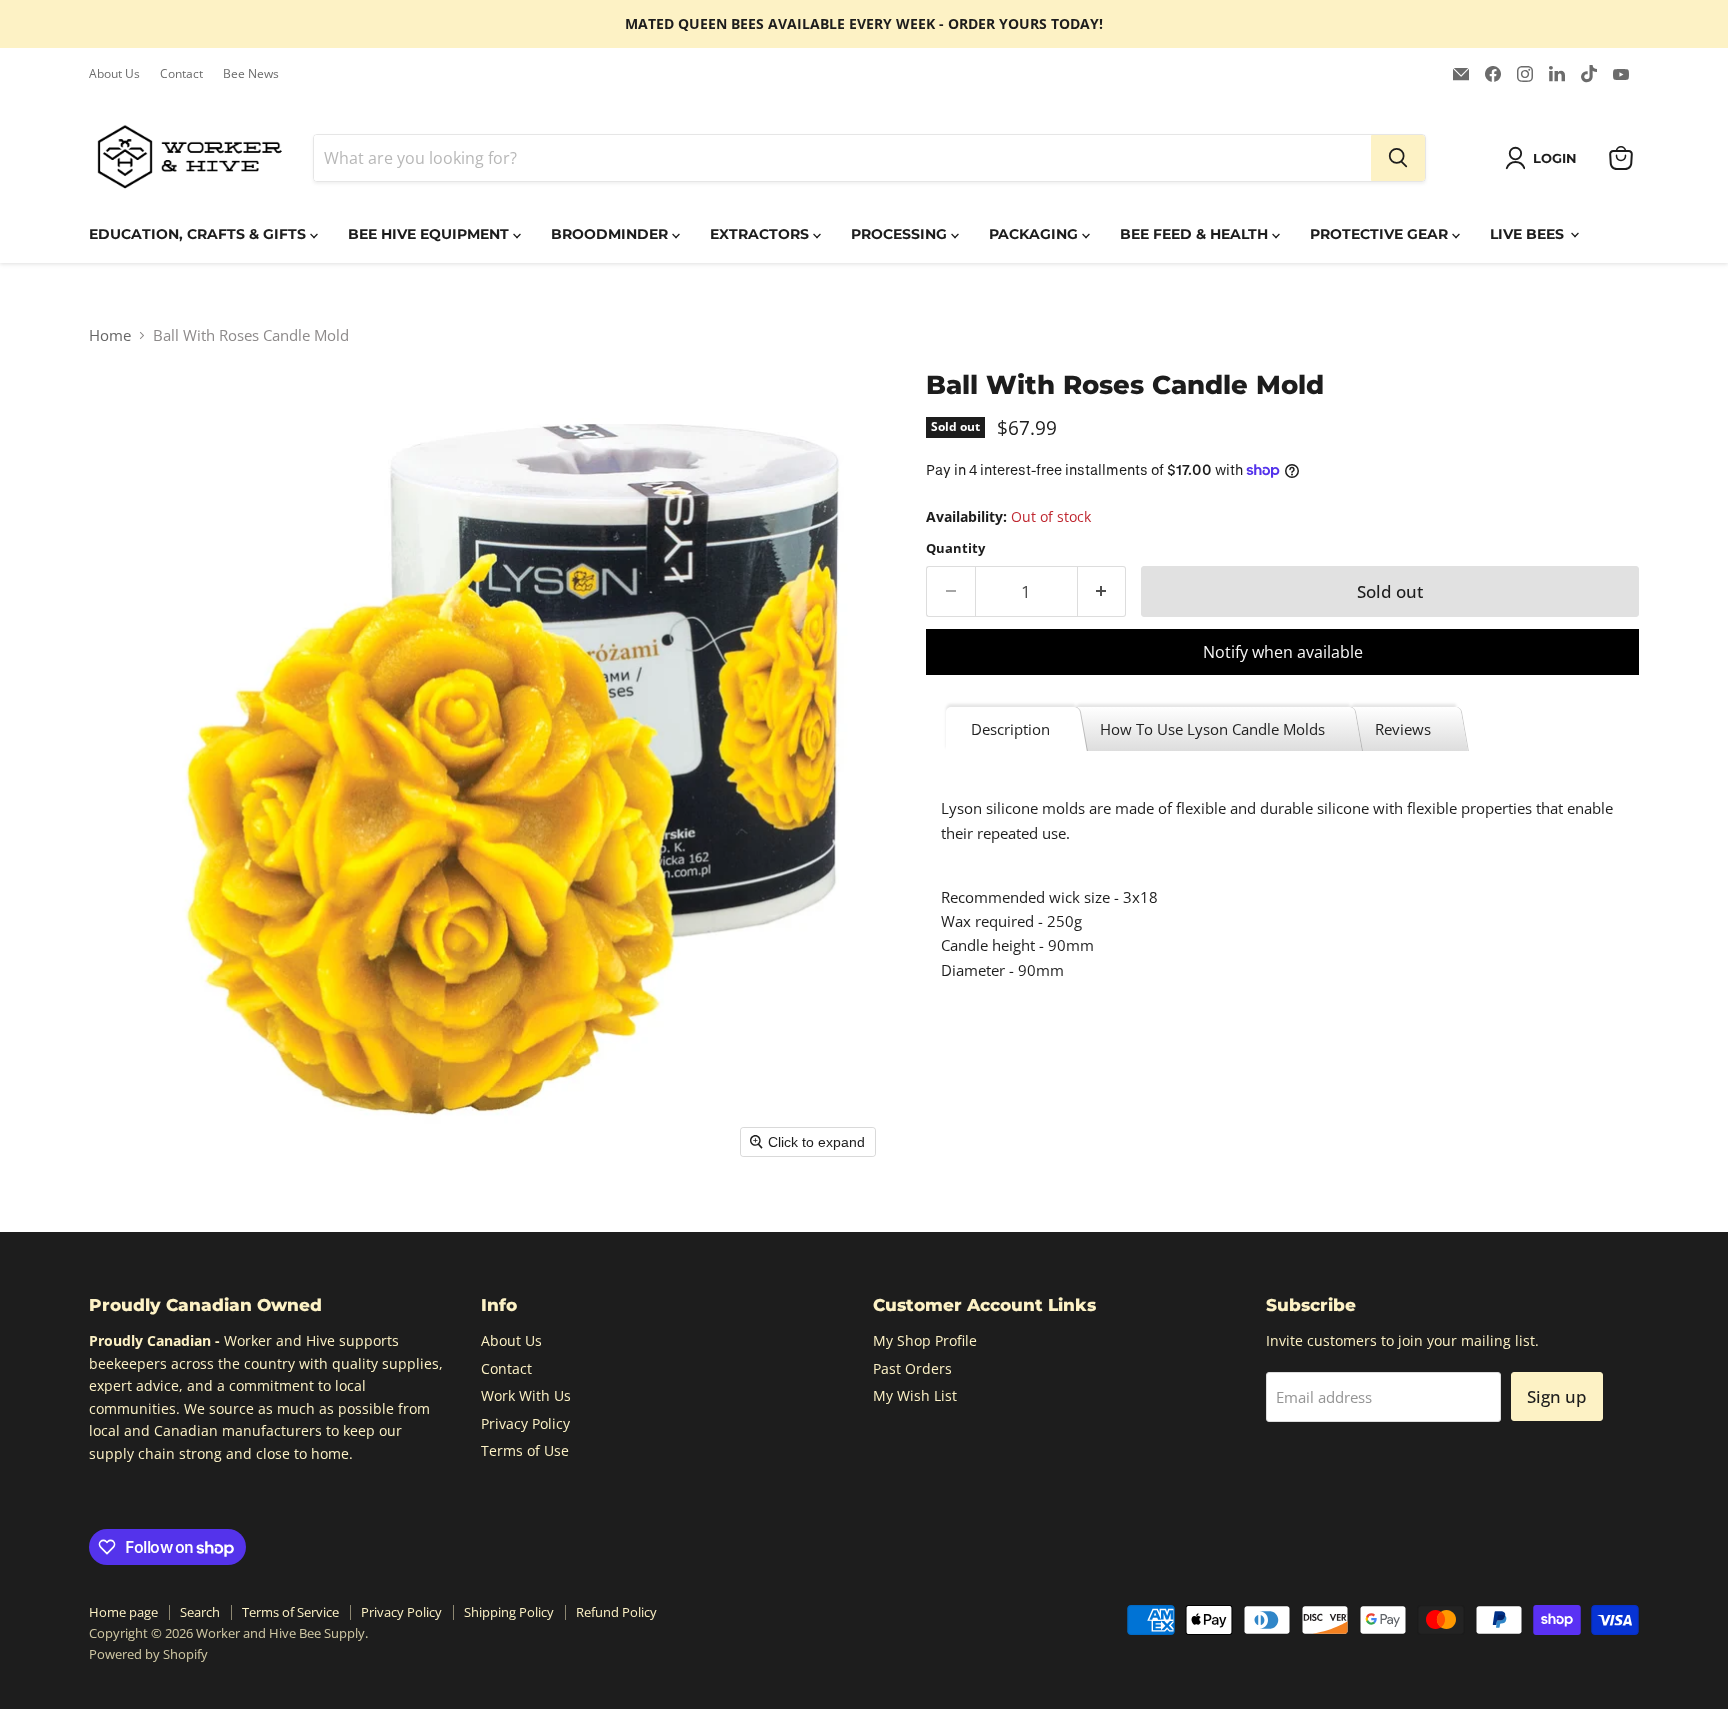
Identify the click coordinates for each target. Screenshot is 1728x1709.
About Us (114, 74)
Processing (901, 234)
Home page (123, 1612)
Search (200, 1612)
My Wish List (915, 1395)
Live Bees (1529, 234)
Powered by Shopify (148, 1654)
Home (110, 335)
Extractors (761, 234)
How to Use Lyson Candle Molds (1212, 729)
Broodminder (611, 234)
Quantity (955, 548)
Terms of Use (525, 1450)
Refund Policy (616, 1612)
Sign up (1557, 1396)
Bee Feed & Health (1196, 234)
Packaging (1035, 234)
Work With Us (526, 1395)
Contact (181, 74)
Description (1010, 729)
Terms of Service (290, 1612)
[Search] (1398, 158)
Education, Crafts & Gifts (199, 234)
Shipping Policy (509, 1612)
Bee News (251, 74)
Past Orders (912, 1368)
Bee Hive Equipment (430, 234)
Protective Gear (1381, 234)
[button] (1544, 158)
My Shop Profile (925, 1340)
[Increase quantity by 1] (1102, 591)
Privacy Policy (525, 1423)
